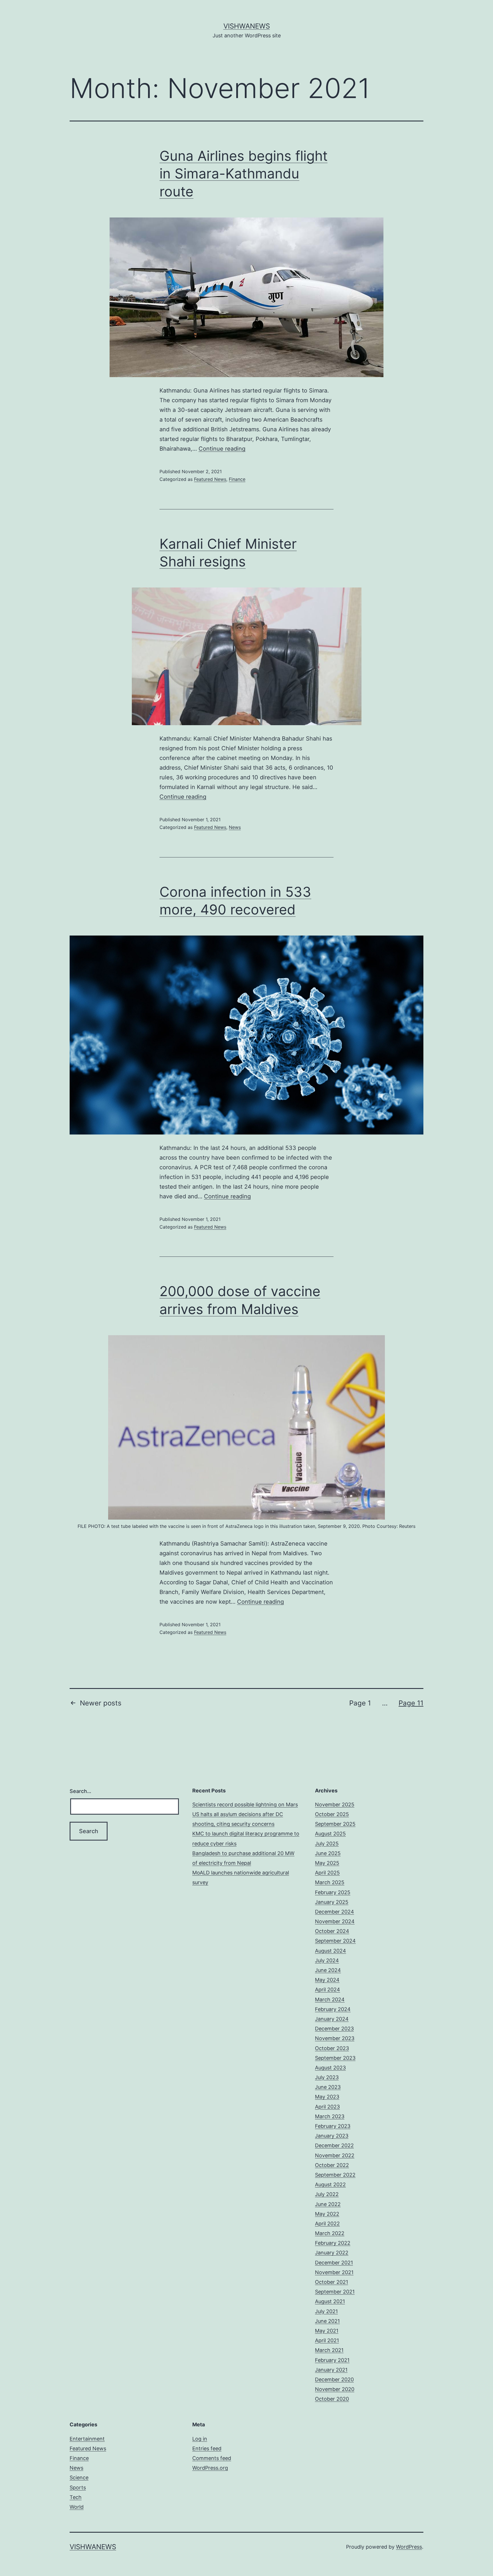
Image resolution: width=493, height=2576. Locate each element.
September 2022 (335, 2175)
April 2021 (327, 2340)
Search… (80, 1791)
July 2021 (326, 2311)
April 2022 (327, 2224)
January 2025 (332, 1902)
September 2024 (335, 1941)
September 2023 (335, 2058)
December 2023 (334, 2029)
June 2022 (328, 2204)
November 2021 (334, 2272)
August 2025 (330, 1834)
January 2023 (332, 2136)
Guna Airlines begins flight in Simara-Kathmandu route (244, 174)
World (77, 2507)
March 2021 (329, 2350)
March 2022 (330, 2233)
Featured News (210, 479)
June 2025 (328, 1853)
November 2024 (335, 1921)
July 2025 (327, 1844)
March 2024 (330, 1999)
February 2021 (332, 2360)
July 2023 (327, 2077)
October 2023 (332, 2048)
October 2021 (332, 2282)
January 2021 (331, 2370)
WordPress (409, 2547)
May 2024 (327, 1980)
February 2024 (333, 2009)
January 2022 (332, 2253)
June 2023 (328, 2087)
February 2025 (333, 1892)
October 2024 (332, 1931)
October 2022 (332, 2165)
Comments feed (212, 2458)
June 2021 (327, 2321)
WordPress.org (210, 2468)
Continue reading (222, 449)
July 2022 (327, 2194)
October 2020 (332, 2399)
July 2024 (327, 1960)
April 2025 (327, 1873)
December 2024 (335, 1912)
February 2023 (333, 2126)
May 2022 (327, 2214)
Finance (237, 479)
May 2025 (327, 1863)
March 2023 (330, 2116)
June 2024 (328, 1970)
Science (79, 2478)
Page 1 (360, 1703)
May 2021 (327, 2331)
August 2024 (331, 1951)
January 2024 (332, 2019)
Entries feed (207, 2448)
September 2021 (335, 2292)
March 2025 (330, 1882)
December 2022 (334, 2145)
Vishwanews (247, 26)
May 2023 (327, 2097)
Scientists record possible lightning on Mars (245, 1805)
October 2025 (332, 1814)
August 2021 (330, 2301)
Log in (200, 2439)
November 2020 (335, 2389)
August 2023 (330, 2068)
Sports (78, 2487)
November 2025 (335, 1805)
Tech (76, 2497)
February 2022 (333, 2243)
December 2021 (334, 2263)
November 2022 (335, 2155)
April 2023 (327, 2107)
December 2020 (334, 2379)
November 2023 (335, 2038)
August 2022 (330, 2184)
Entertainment (87, 2439)
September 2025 (335, 1824)
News (235, 827)
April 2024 (328, 1990)
